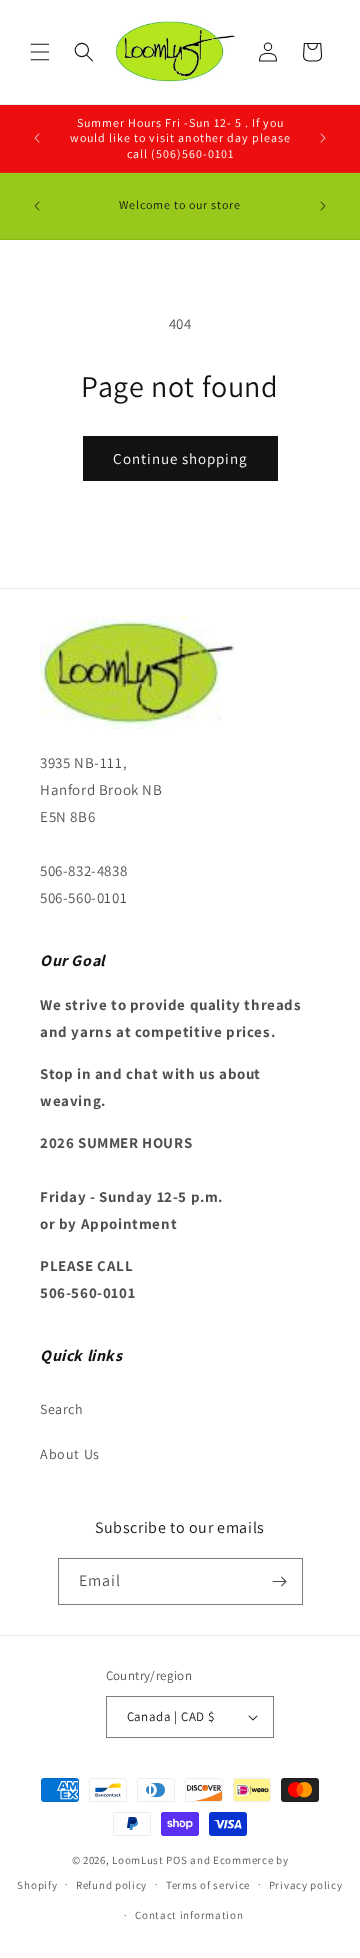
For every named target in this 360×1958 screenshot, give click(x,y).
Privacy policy (306, 1885)
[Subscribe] (280, 1581)
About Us (70, 1454)
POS (176, 1860)
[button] (40, 52)
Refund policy (111, 1885)
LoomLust (138, 1860)
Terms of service (208, 1885)
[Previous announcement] (37, 138)
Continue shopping (180, 458)
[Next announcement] (323, 138)
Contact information (189, 1915)
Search (62, 1409)
